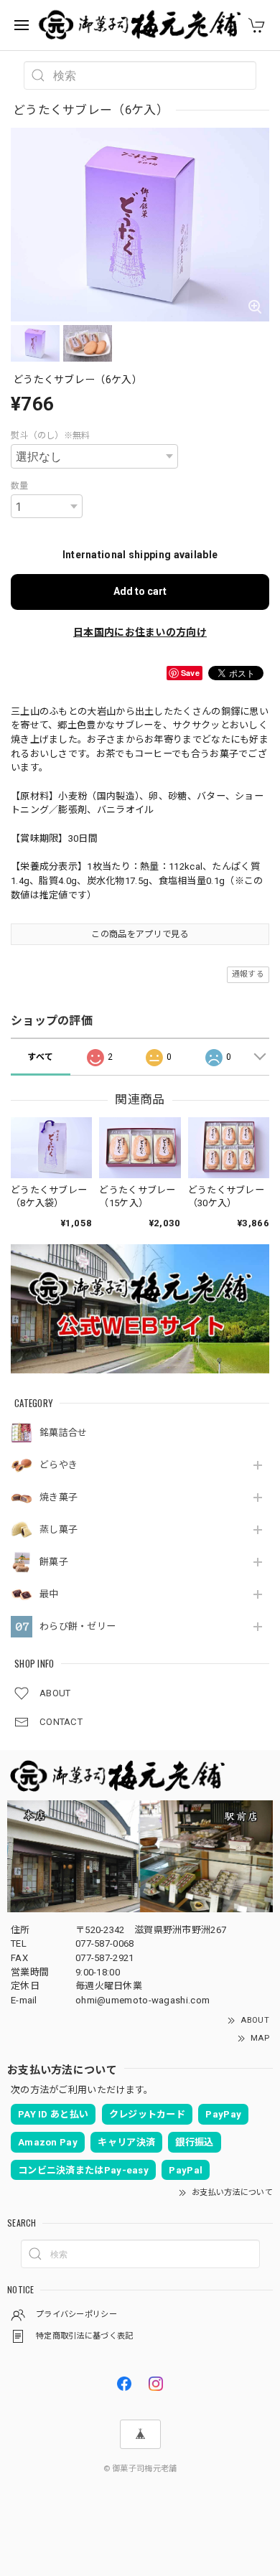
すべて (40, 1057)
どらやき (59, 1465)
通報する (248, 974)
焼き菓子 (59, 1497)
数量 (20, 486)
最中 (49, 1594)
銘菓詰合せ (64, 1433)
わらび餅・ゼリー (78, 1626)
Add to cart (140, 591)
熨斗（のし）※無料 (51, 436)
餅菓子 (54, 1562)
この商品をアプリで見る (140, 934)
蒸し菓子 (59, 1529)
